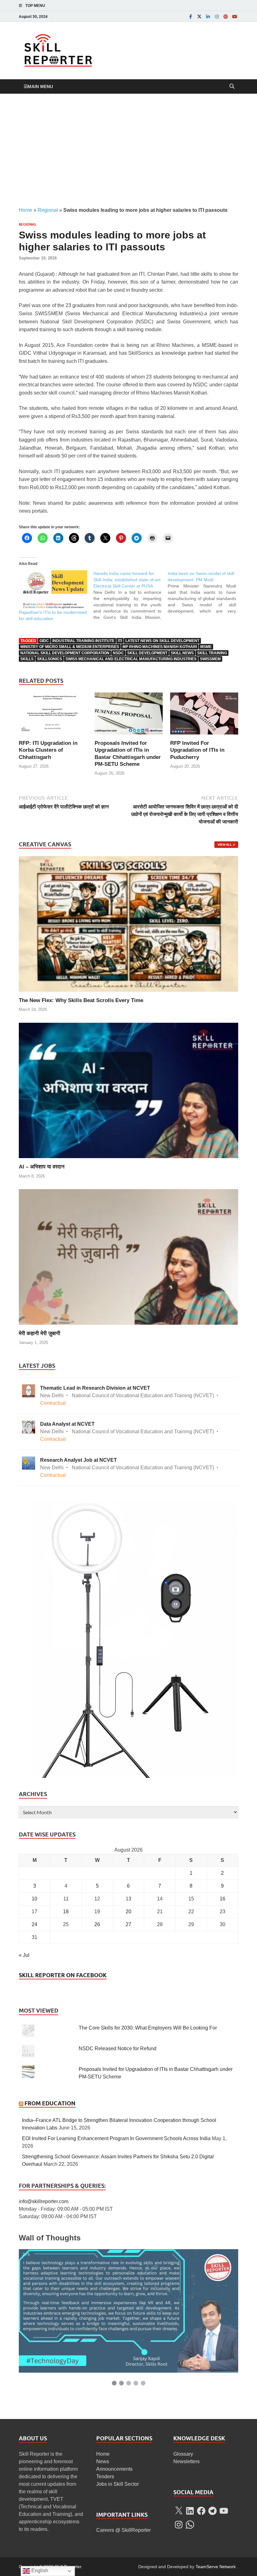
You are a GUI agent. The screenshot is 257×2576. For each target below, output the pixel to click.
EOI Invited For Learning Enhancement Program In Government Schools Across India (116, 2138)
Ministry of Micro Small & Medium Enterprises (70, 647)
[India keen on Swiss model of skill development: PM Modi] (205, 592)
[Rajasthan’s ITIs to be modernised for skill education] (53, 590)
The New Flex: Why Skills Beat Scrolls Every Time (81, 1000)
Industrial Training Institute (83, 641)
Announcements (114, 2469)
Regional (48, 210)
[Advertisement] (128, 150)
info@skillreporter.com (44, 2201)
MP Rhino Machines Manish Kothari (160, 647)
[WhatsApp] (190, 2525)
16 (223, 1899)
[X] (179, 2511)
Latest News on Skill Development (162, 641)
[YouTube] (234, 16)
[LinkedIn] (208, 16)
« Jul (24, 1955)
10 (34, 1899)
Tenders (105, 2477)
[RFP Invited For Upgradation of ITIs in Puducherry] (204, 716)
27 (128, 1924)
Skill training (212, 653)
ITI (120, 641)
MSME (206, 647)
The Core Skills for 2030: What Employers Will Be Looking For (148, 2028)
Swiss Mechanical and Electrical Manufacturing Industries (131, 659)
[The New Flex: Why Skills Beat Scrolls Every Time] (128, 924)
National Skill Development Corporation (65, 653)
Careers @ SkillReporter (123, 2530)
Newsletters (186, 2461)
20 (128, 1912)
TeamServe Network (216, 2567)
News (103, 2461)
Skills (27, 659)
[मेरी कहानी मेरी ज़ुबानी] (128, 1257)
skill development (147, 653)
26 (97, 1924)
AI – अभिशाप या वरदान (42, 1167)
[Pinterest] (226, 16)
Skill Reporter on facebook (63, 1975)
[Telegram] (212, 2511)
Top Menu (35, 6)
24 (34, 1924)
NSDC (118, 653)
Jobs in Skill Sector (118, 2484)
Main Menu (40, 86)
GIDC (44, 641)
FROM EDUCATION (50, 2103)
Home (26, 210)
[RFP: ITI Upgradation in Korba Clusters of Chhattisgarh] (53, 716)
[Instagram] (217, 16)
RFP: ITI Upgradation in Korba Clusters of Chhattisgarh (48, 750)
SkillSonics (50, 659)
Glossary (183, 2454)
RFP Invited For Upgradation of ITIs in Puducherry (197, 750)
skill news (182, 653)
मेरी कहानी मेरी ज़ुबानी (39, 1333)
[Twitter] (199, 16)
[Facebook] (191, 16)
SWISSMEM (210, 659)
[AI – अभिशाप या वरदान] (128, 1090)
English (39, 2571)
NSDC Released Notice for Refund (118, 2048)
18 (66, 1912)
